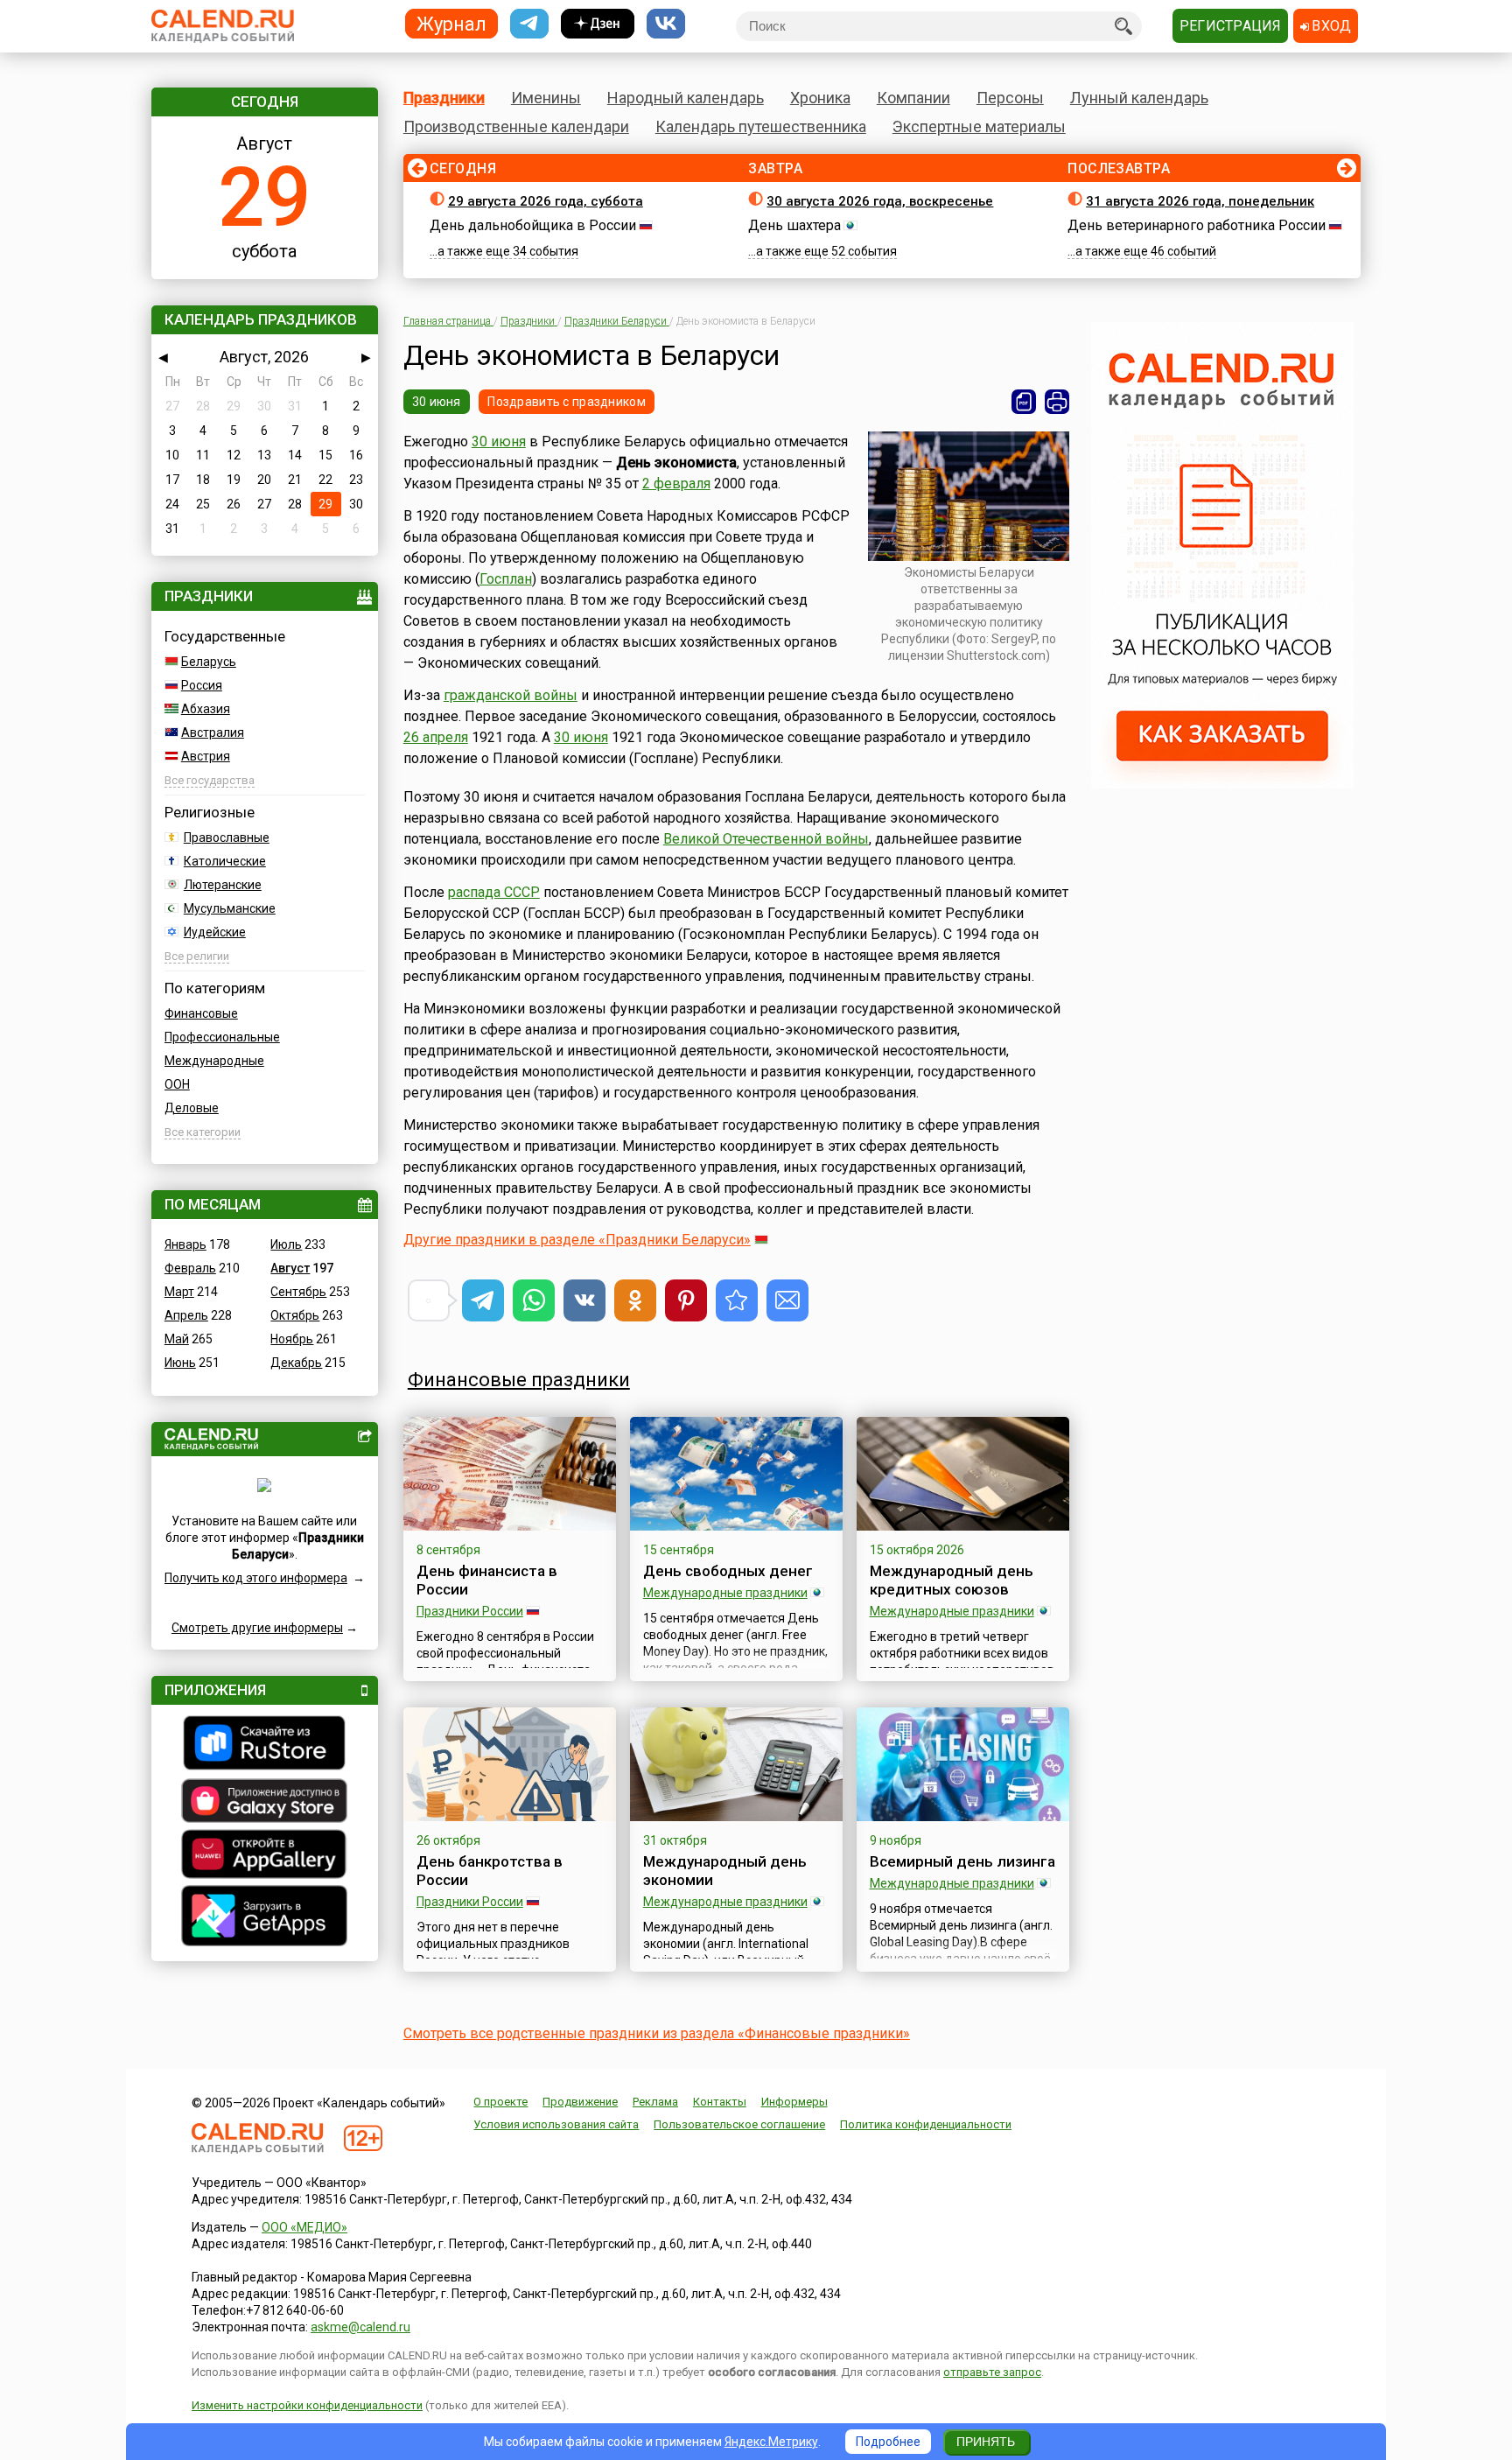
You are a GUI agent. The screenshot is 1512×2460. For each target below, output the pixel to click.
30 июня (437, 402)
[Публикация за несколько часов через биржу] (1222, 784)
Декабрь (296, 1363)
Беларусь (209, 662)
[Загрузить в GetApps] (265, 1918)
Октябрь (295, 1315)
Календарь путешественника (761, 126)
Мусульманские (230, 908)
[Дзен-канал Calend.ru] (598, 24)
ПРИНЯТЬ (986, 2442)
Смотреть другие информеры (257, 1628)
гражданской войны (511, 695)
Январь (185, 1244)
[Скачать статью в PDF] (1024, 402)
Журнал (451, 23)
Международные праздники (725, 1593)
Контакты (720, 2102)
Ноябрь (292, 1339)
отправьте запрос (992, 2372)
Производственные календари (516, 126)
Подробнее (888, 2442)
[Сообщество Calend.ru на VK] (666, 24)
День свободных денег (728, 1571)
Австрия (206, 756)
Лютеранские (223, 885)
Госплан (506, 579)
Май (177, 1339)
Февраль (190, 1268)
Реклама (655, 2102)
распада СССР (494, 892)
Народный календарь (686, 98)
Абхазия (206, 709)
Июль (286, 1244)
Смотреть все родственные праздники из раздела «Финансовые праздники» (657, 2033)
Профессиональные (222, 1037)
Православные (227, 838)
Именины (546, 98)
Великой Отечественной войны (766, 839)
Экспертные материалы (979, 126)
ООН (177, 1084)
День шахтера (794, 225)
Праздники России (470, 1611)
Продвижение (580, 2102)
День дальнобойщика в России (533, 225)
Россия (202, 685)
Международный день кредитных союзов (952, 1580)
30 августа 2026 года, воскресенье (880, 201)
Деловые (192, 1108)
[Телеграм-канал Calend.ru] (529, 24)
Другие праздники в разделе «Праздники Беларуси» (577, 1240)
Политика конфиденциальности (926, 2124)
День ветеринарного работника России (1197, 225)
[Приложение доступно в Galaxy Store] (265, 1803)
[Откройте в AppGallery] (265, 1856)
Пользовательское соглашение (739, 2124)
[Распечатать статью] (1057, 402)
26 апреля (436, 737)
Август (290, 1268)
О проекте (500, 2102)
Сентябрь (298, 1292)
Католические (225, 861)
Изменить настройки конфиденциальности (307, 2405)
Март (179, 1292)
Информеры (794, 2102)
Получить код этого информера (256, 1578)
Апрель (186, 1315)
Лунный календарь (1139, 98)
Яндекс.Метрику (771, 2442)
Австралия (213, 732)
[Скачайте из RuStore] (265, 1745)
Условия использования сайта (556, 2124)
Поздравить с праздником (566, 402)
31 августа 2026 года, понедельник (1200, 201)
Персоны (1010, 98)
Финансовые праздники (519, 1380)
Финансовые (201, 1013)
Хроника (820, 98)
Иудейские (215, 932)
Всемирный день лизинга (962, 1861)
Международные (214, 1061)
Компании (913, 98)
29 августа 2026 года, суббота (546, 201)
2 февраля (676, 484)
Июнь (180, 1363)
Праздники (444, 98)
